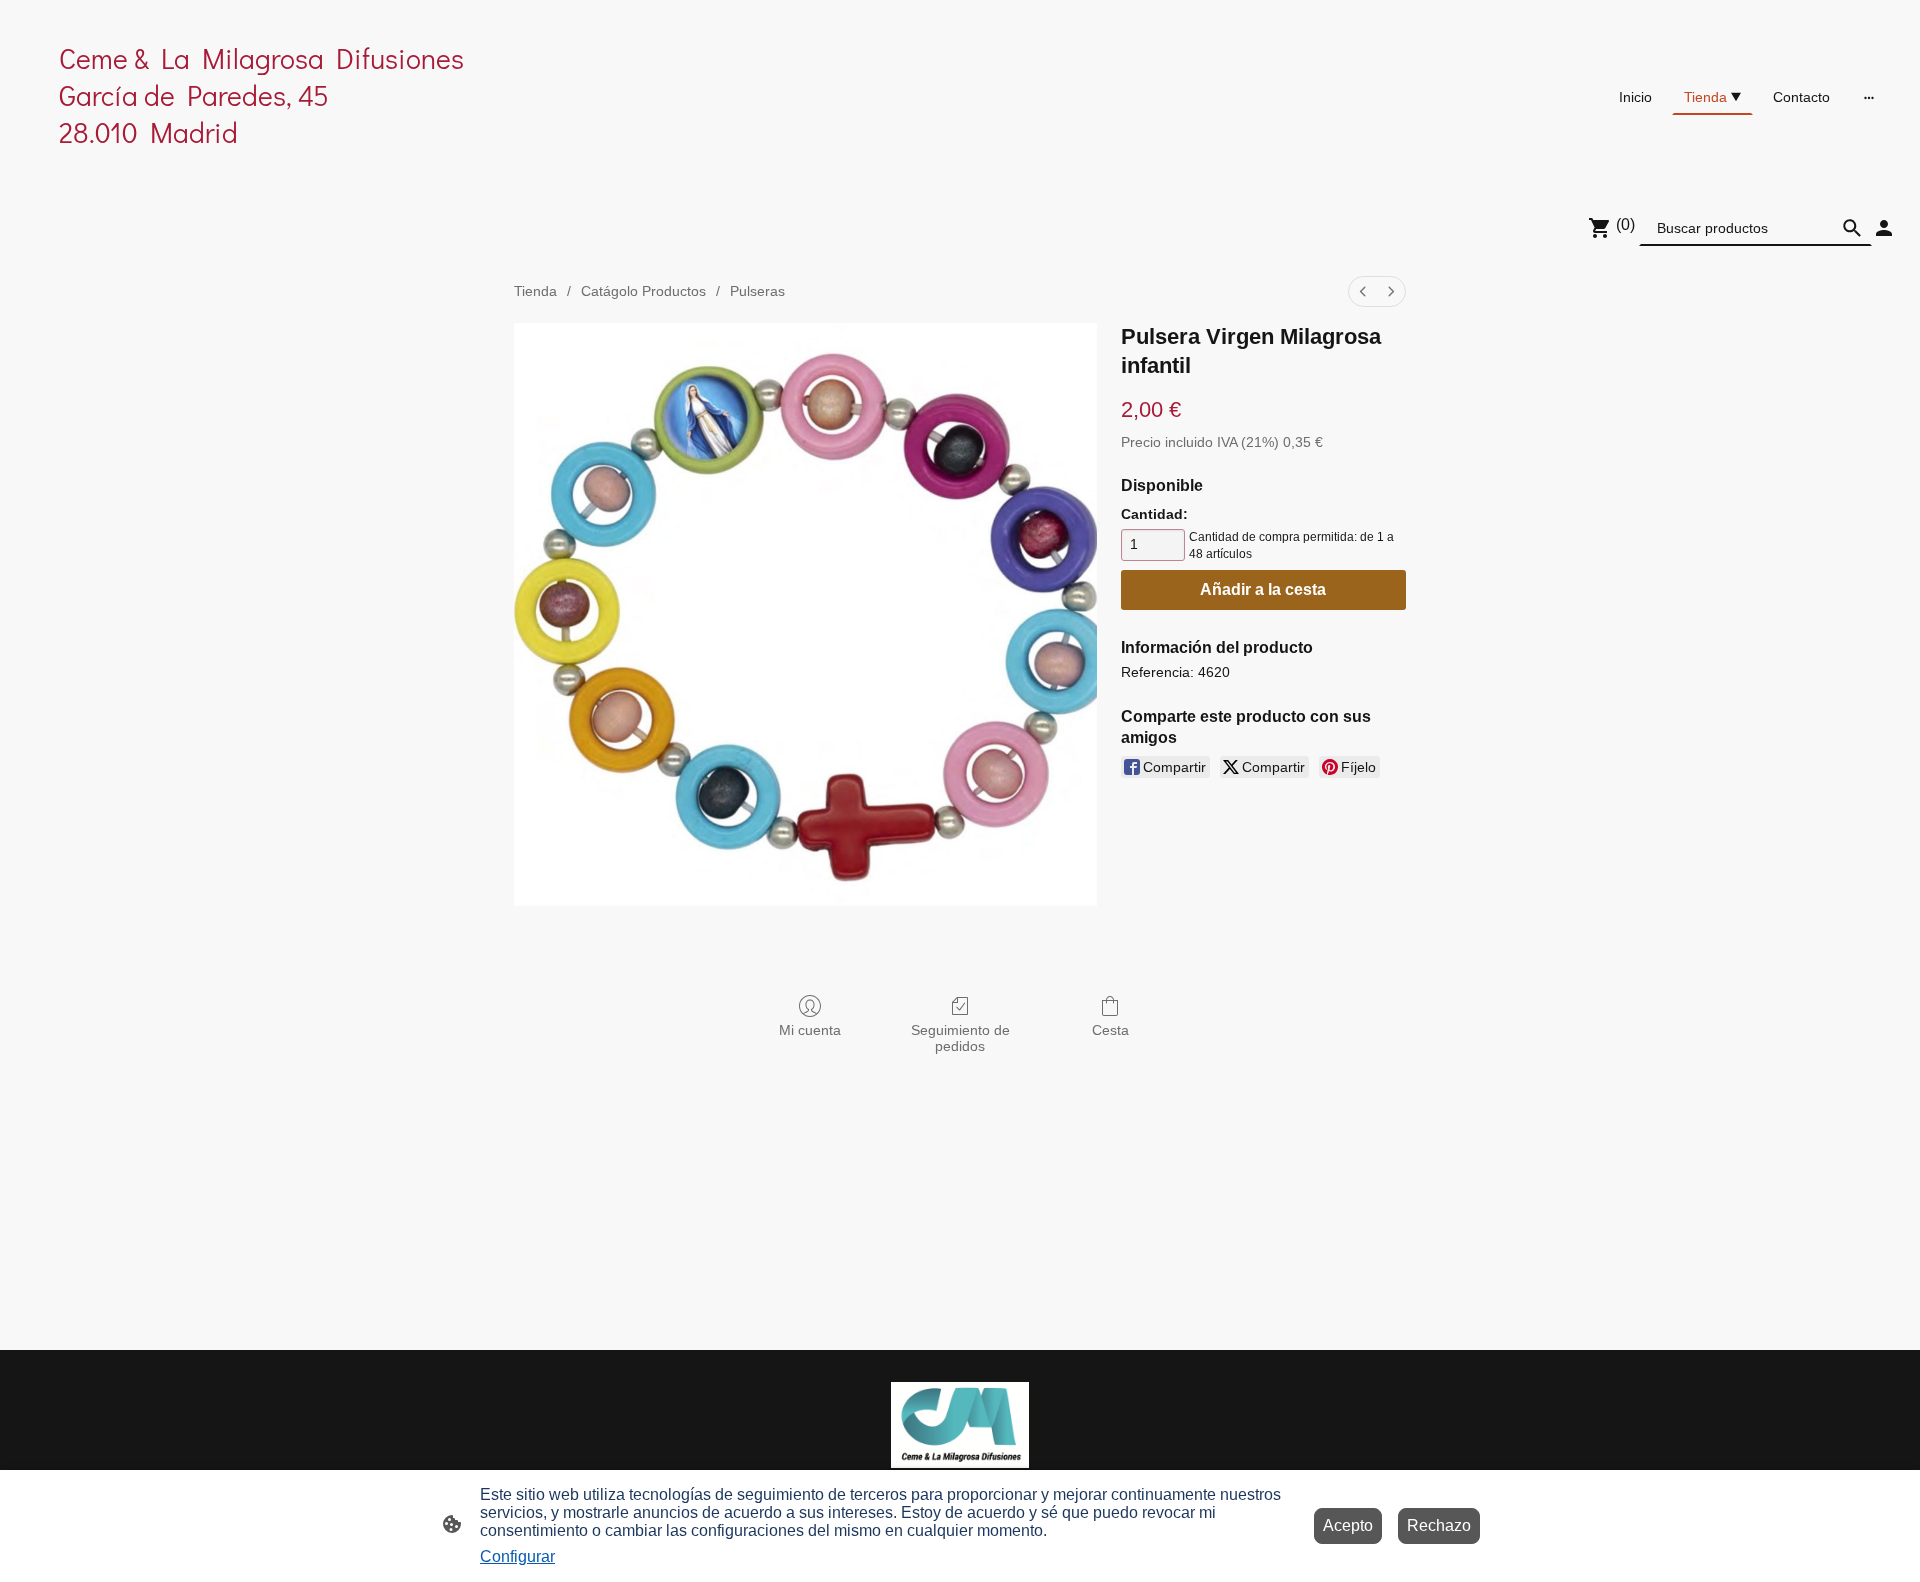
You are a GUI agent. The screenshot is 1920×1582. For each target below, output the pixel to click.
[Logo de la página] (330, 168)
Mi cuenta (810, 1030)
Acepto (1348, 1525)
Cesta (1110, 1030)
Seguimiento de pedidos (960, 1038)
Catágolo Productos (643, 291)
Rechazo (1439, 1525)
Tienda (535, 291)
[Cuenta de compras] (1884, 228)
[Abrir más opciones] (1869, 97)
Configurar (517, 1556)
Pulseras (757, 291)
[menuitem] (1363, 291)
